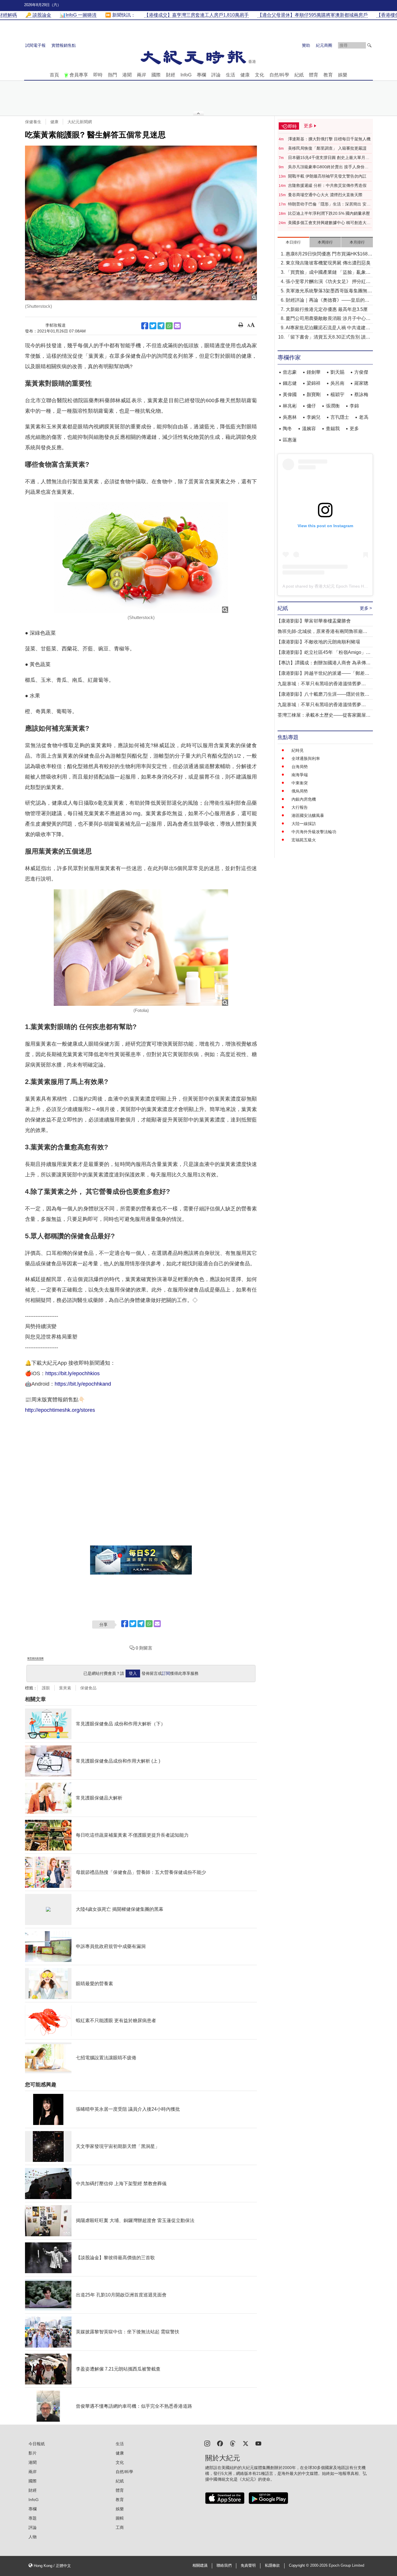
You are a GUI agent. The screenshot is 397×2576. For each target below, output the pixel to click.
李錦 (354, 406)
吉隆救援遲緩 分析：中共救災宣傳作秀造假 (327, 185)
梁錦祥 (314, 383)
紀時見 (298, 750)
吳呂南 (337, 383)
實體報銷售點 (64, 45)
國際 (156, 75)
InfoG (186, 75)
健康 (245, 75)
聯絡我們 (224, 2566)
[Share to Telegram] (161, 326)
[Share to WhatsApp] (169, 326)
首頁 (54, 75)
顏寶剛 (314, 395)
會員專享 (79, 75)
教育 (328, 75)
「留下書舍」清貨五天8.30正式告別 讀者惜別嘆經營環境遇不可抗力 (328, 338)
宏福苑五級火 (304, 840)
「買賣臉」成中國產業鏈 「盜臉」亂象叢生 (328, 273)
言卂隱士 (340, 417)
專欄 (201, 75)
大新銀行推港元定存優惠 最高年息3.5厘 (327, 309)
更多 (354, 429)
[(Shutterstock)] (141, 223)
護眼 (46, 1688)
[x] (246, 2443)
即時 (98, 75)
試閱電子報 (35, 45)
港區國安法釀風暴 (308, 815)
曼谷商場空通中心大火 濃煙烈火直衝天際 (325, 195)
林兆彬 (290, 406)
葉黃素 (65, 1688)
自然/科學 (279, 75)
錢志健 (290, 383)
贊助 (306, 45)
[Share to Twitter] (153, 326)
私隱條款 (272, 2566)
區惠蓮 (290, 440)
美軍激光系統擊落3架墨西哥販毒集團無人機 (329, 291)
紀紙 (299, 75)
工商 (120, 2527)
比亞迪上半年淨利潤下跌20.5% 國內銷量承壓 (329, 213)
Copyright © (299, 2566)
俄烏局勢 (300, 791)
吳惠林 (290, 417)
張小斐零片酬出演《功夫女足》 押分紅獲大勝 (328, 282)
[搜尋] (369, 45)
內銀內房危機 (304, 799)
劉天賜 (337, 372)
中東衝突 (300, 783)
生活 (230, 75)
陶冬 (287, 429)
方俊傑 (361, 372)
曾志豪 (290, 372)
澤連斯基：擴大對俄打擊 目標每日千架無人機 (329, 139)
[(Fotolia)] (141, 947)
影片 (33, 2453)
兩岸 (142, 75)
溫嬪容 (309, 429)
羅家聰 (361, 383)
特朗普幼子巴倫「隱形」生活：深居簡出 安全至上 (329, 204)
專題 (33, 2518)
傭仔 (311, 406)
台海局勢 (300, 767)
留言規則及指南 (35, 1658)
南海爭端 (300, 775)
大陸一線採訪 (304, 824)
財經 (171, 75)
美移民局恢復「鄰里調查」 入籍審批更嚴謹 (327, 148)
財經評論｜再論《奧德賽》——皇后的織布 (328, 301)
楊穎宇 (337, 395)
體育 (314, 75)
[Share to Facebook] (145, 326)
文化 (260, 75)
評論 (216, 75)
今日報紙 (37, 2444)
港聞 (127, 75)
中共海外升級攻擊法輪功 (314, 832)
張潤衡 (333, 406)
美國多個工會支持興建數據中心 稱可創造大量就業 (329, 223)
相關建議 (200, 2566)
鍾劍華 (314, 372)
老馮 (364, 417)
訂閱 (166, 1673)
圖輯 (120, 2518)
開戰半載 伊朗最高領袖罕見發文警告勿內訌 (327, 176)
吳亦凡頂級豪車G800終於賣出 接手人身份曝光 (328, 167)
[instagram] (207, 2443)
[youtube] (258, 2443)
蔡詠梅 (361, 395)
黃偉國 (290, 395)
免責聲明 (248, 2566)
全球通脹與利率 (306, 759)
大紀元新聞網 (80, 122)
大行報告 (300, 807)
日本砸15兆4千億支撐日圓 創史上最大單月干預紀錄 (329, 158)
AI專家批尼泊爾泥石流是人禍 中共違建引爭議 (328, 328)
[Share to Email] (177, 326)
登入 (133, 1673)
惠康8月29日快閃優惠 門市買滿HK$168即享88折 (329, 254)
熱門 (112, 75)
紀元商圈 (324, 45)
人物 (33, 2537)
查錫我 (333, 429)
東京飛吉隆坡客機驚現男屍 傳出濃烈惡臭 (328, 263)
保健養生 (33, 122)
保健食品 (88, 1688)
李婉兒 (314, 417)
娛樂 (343, 75)
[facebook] (220, 2443)
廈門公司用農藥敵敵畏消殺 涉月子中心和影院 (328, 319)
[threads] (233, 2443)
